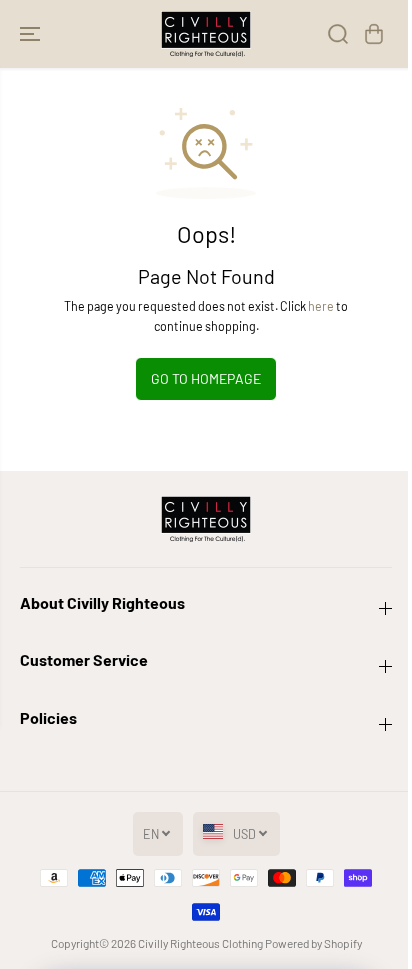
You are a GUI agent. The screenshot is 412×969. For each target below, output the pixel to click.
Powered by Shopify (313, 943)
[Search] (338, 34)
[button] (32, 34)
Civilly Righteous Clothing (200, 943)
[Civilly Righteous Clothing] (206, 34)
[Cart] (374, 34)
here (321, 306)
